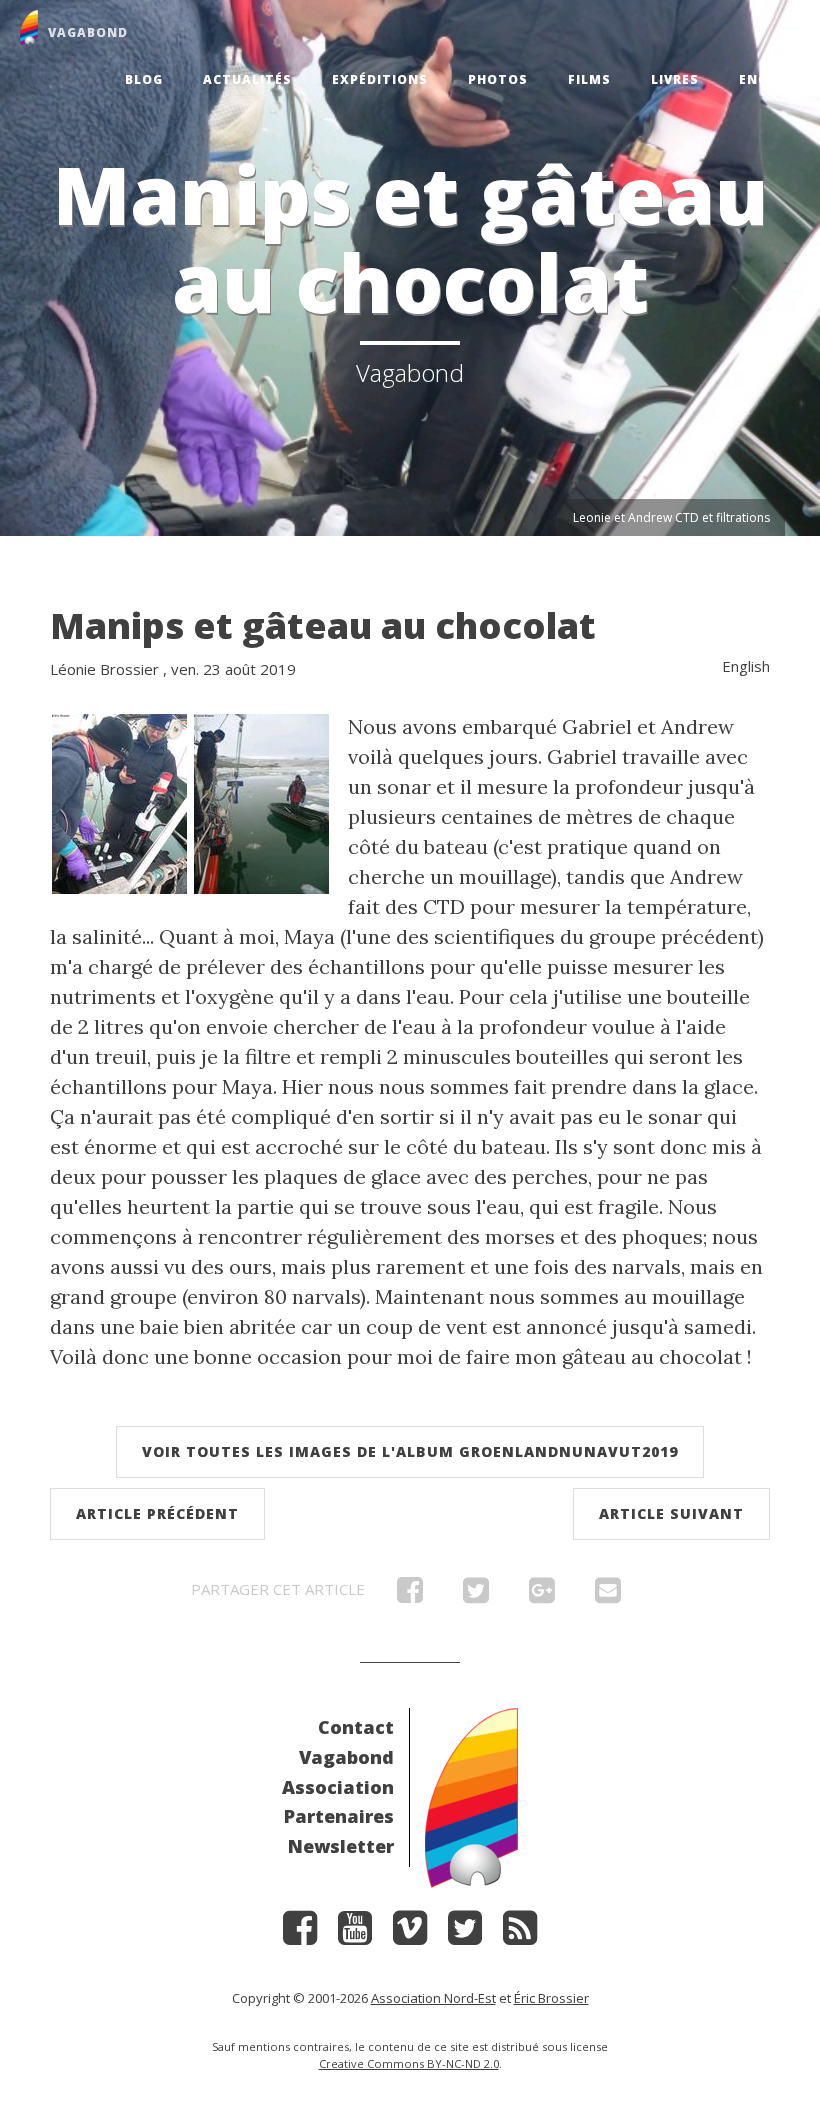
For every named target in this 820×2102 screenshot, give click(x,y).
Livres (675, 79)
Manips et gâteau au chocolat (323, 625)
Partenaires (339, 1816)
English (769, 79)
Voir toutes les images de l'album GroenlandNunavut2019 (410, 1451)
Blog (144, 79)
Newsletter (341, 1846)
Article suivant (671, 1513)
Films (589, 79)
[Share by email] (608, 1595)
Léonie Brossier (104, 669)
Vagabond (346, 1757)
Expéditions (380, 79)
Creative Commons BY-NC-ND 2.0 (409, 2063)
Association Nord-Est (433, 1998)
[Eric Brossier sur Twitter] (465, 1934)
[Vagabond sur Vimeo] (410, 1934)
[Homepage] (471, 1795)
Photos (498, 79)
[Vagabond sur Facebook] (300, 1934)
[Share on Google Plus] (542, 1595)
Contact (356, 1727)
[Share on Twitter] (476, 1595)
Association (338, 1787)
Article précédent (157, 1513)
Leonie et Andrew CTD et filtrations (671, 517)
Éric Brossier (551, 1998)
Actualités (247, 79)
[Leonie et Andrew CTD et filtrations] (119, 801)
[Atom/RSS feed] (520, 1934)
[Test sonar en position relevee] (261, 801)
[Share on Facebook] (410, 1595)
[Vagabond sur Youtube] (355, 1934)
